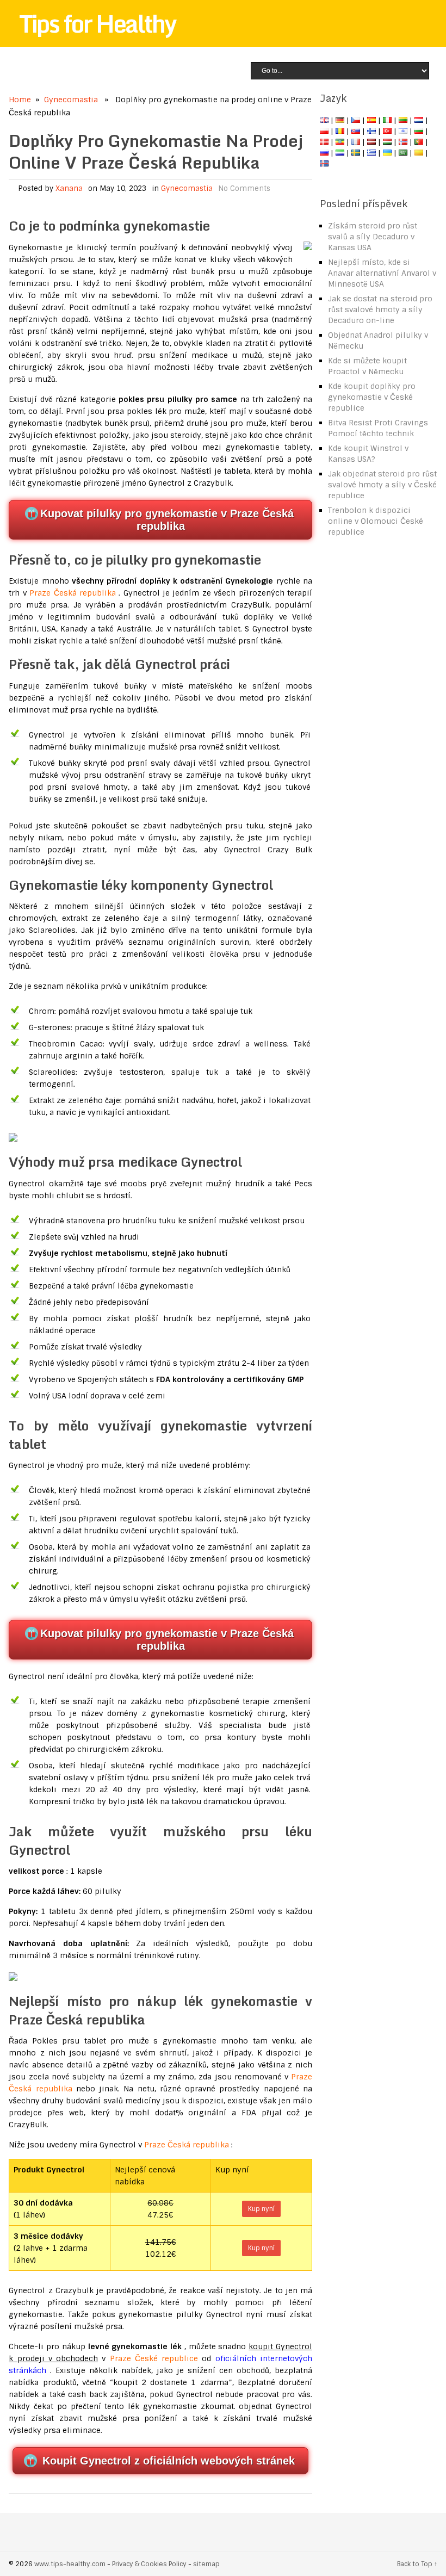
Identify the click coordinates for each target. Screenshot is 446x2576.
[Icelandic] (324, 164)
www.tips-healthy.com (70, 2564)
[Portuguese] (419, 142)
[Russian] (324, 153)
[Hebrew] (403, 131)
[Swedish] (356, 153)
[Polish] (324, 131)
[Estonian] (340, 142)
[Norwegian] (403, 142)
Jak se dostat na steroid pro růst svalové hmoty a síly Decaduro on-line (380, 309)
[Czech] (356, 120)
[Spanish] (371, 120)
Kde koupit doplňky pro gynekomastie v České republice (372, 397)
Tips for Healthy (97, 23)
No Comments (244, 188)
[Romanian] (340, 131)
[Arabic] (403, 153)
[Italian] (387, 120)
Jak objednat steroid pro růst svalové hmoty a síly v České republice (382, 485)
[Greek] (371, 153)
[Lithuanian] (403, 120)
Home (20, 100)
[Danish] (324, 142)
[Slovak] (356, 131)
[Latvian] (371, 142)
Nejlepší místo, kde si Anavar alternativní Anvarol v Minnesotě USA (382, 273)
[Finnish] (371, 131)
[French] (356, 142)
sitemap (206, 2564)
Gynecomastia (71, 100)
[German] (340, 120)
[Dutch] (419, 120)
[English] (324, 120)
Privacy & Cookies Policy (149, 2564)
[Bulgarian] (419, 131)
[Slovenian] (340, 153)
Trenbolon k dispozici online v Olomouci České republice (376, 521)
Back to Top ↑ (417, 2564)
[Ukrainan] (387, 153)
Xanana (69, 188)
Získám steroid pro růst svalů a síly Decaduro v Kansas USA (373, 237)
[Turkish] (387, 131)
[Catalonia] (419, 153)
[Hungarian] (387, 142)
